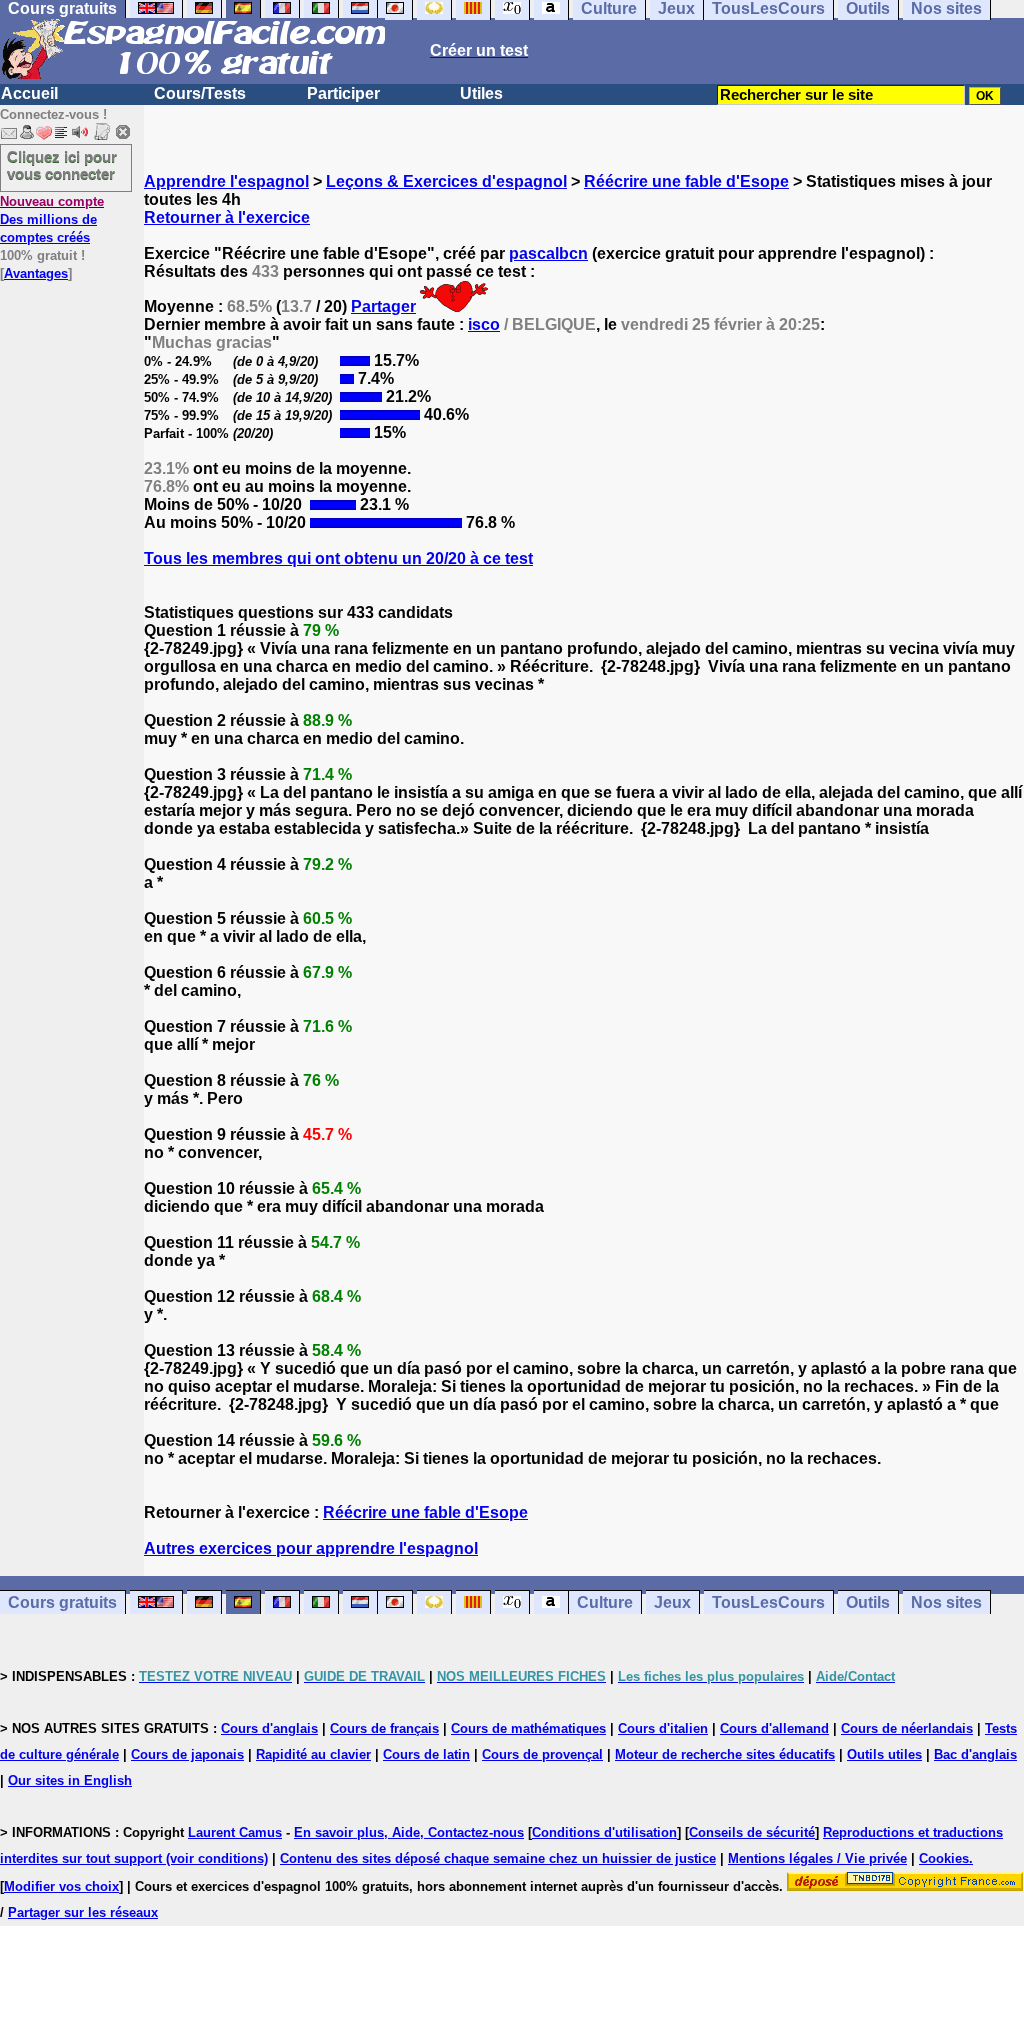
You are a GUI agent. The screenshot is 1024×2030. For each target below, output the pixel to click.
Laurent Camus (235, 1832)
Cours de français (384, 1728)
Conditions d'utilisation (604, 1832)
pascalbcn (548, 253)
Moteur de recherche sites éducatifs (725, 1754)
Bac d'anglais (975, 1754)
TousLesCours (768, 1602)
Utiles (481, 93)
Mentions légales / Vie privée (817, 1858)
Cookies (944, 1858)
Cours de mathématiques (528, 1728)
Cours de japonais (187, 1754)
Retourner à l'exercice (227, 217)
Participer (343, 93)
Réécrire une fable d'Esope (686, 181)
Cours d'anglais (269, 1728)
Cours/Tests (200, 93)
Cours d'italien (663, 1728)
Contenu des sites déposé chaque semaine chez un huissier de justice (498, 1858)
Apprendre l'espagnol (226, 181)
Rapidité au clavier (313, 1754)
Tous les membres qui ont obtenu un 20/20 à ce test (338, 558)
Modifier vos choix (61, 1886)
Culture (605, 1602)
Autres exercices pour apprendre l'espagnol (311, 1548)
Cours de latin (426, 1754)
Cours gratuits (62, 1602)
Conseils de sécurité (752, 1832)
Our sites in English (70, 1780)
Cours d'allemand (774, 1728)
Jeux (672, 1602)
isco (484, 324)
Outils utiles (884, 1754)
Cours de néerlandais (907, 1728)
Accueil (29, 93)
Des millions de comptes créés (52, 219)
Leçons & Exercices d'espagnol (446, 181)
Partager (383, 306)
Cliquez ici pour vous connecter (62, 165)
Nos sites (946, 1602)
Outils (868, 1602)
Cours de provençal (542, 1754)
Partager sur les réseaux (83, 1912)
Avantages (36, 273)
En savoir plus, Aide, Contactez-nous (409, 1832)
